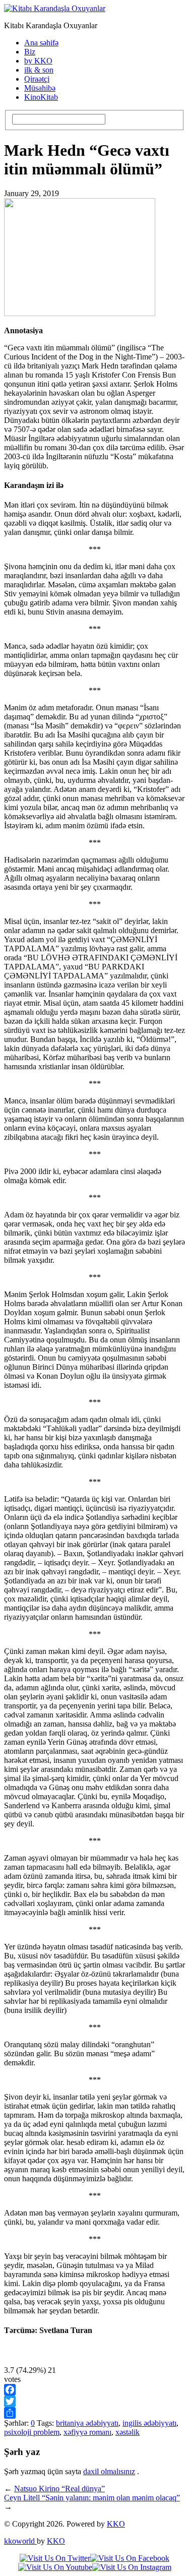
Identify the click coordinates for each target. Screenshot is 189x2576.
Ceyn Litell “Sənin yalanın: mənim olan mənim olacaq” (92, 2498)
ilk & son (39, 70)
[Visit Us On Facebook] (130, 2558)
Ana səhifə (41, 43)
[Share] (94, 2413)
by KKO (38, 61)
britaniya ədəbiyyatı (87, 2423)
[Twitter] (94, 2401)
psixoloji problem (32, 2432)
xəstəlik (128, 2432)
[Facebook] (94, 2390)
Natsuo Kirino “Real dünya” (59, 2489)
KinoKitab (41, 97)
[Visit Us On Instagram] (132, 2567)
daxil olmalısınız (109, 2471)
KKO (116, 2524)
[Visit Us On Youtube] (55, 2567)
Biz (30, 52)
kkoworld (20, 2541)
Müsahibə (40, 88)
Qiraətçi (37, 79)
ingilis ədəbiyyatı (149, 2423)
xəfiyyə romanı (87, 2432)
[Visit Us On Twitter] (55, 2558)
